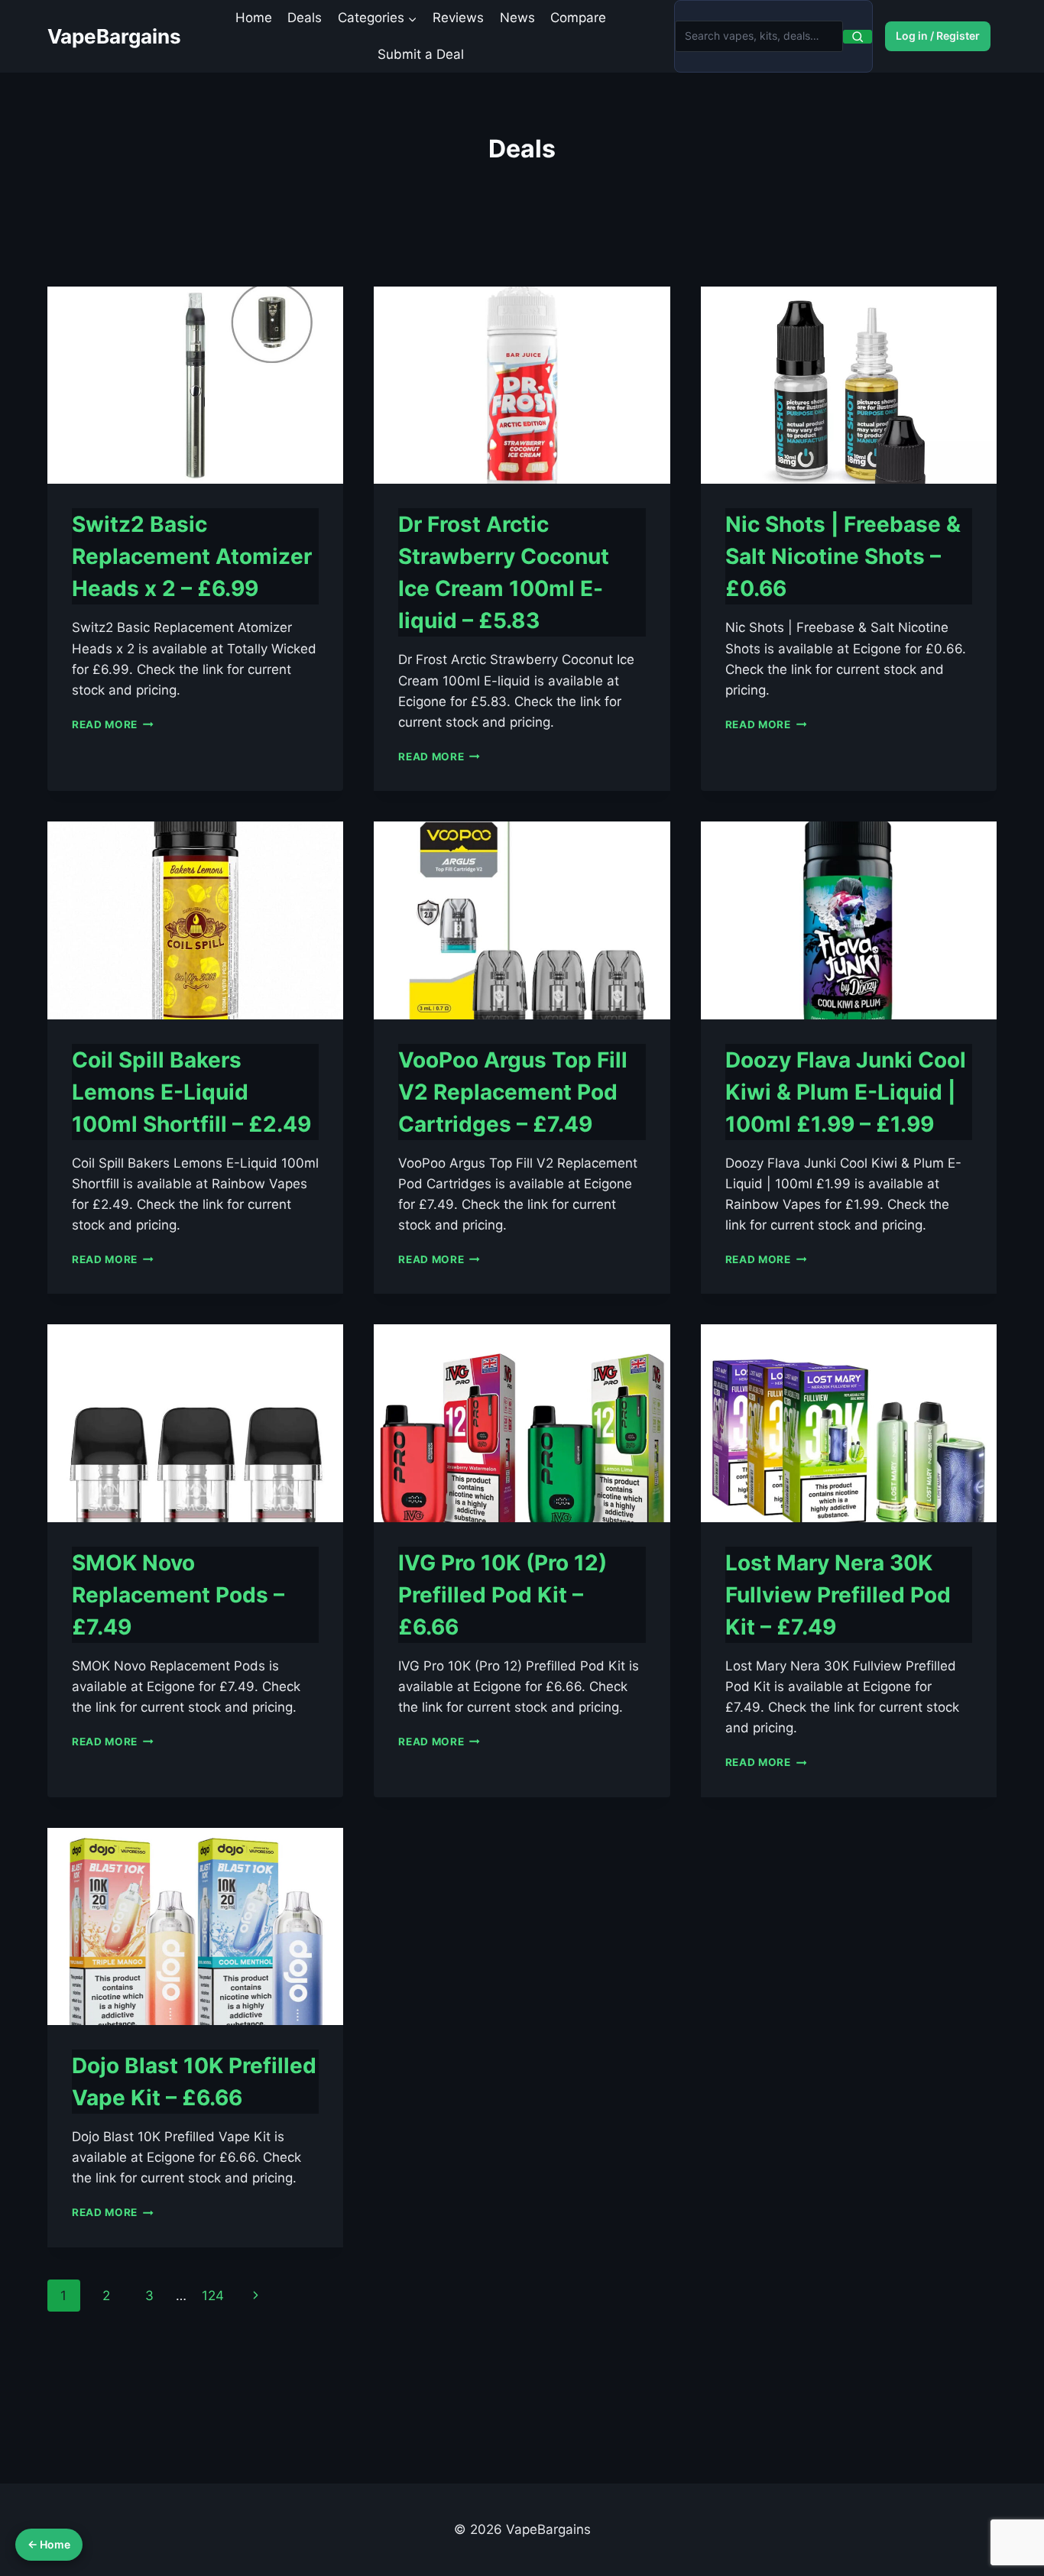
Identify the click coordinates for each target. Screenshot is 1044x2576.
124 (213, 2296)
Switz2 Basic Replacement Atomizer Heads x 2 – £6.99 (192, 556)
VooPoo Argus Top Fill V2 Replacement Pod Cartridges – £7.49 (513, 1092)
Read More (113, 724)
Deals (305, 18)
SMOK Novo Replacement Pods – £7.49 (178, 1595)
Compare (578, 18)
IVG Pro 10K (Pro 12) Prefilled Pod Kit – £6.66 (503, 1595)
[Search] (858, 37)
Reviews (458, 18)
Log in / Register (938, 36)
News (517, 18)
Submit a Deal (421, 54)
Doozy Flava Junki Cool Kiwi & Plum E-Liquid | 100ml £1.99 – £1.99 (846, 1092)
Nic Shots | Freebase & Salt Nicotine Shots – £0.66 (843, 556)
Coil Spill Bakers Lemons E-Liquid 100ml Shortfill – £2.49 (191, 1092)
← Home (49, 2544)
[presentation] (195, 385)
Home (254, 18)
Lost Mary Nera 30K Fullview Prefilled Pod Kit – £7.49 (838, 1595)
